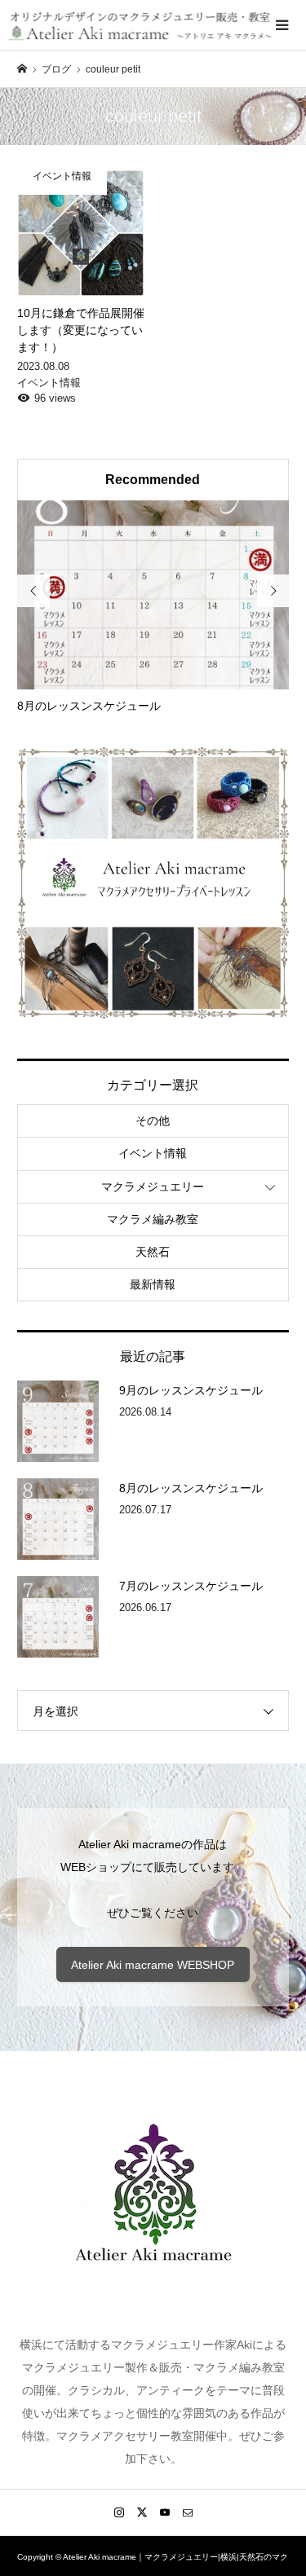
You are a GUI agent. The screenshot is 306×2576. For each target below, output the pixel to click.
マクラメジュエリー (153, 1187)
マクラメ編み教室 (153, 1219)
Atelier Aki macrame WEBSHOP (153, 1965)
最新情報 (153, 1284)
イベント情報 (153, 1153)
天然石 (153, 1252)
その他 (153, 1121)
